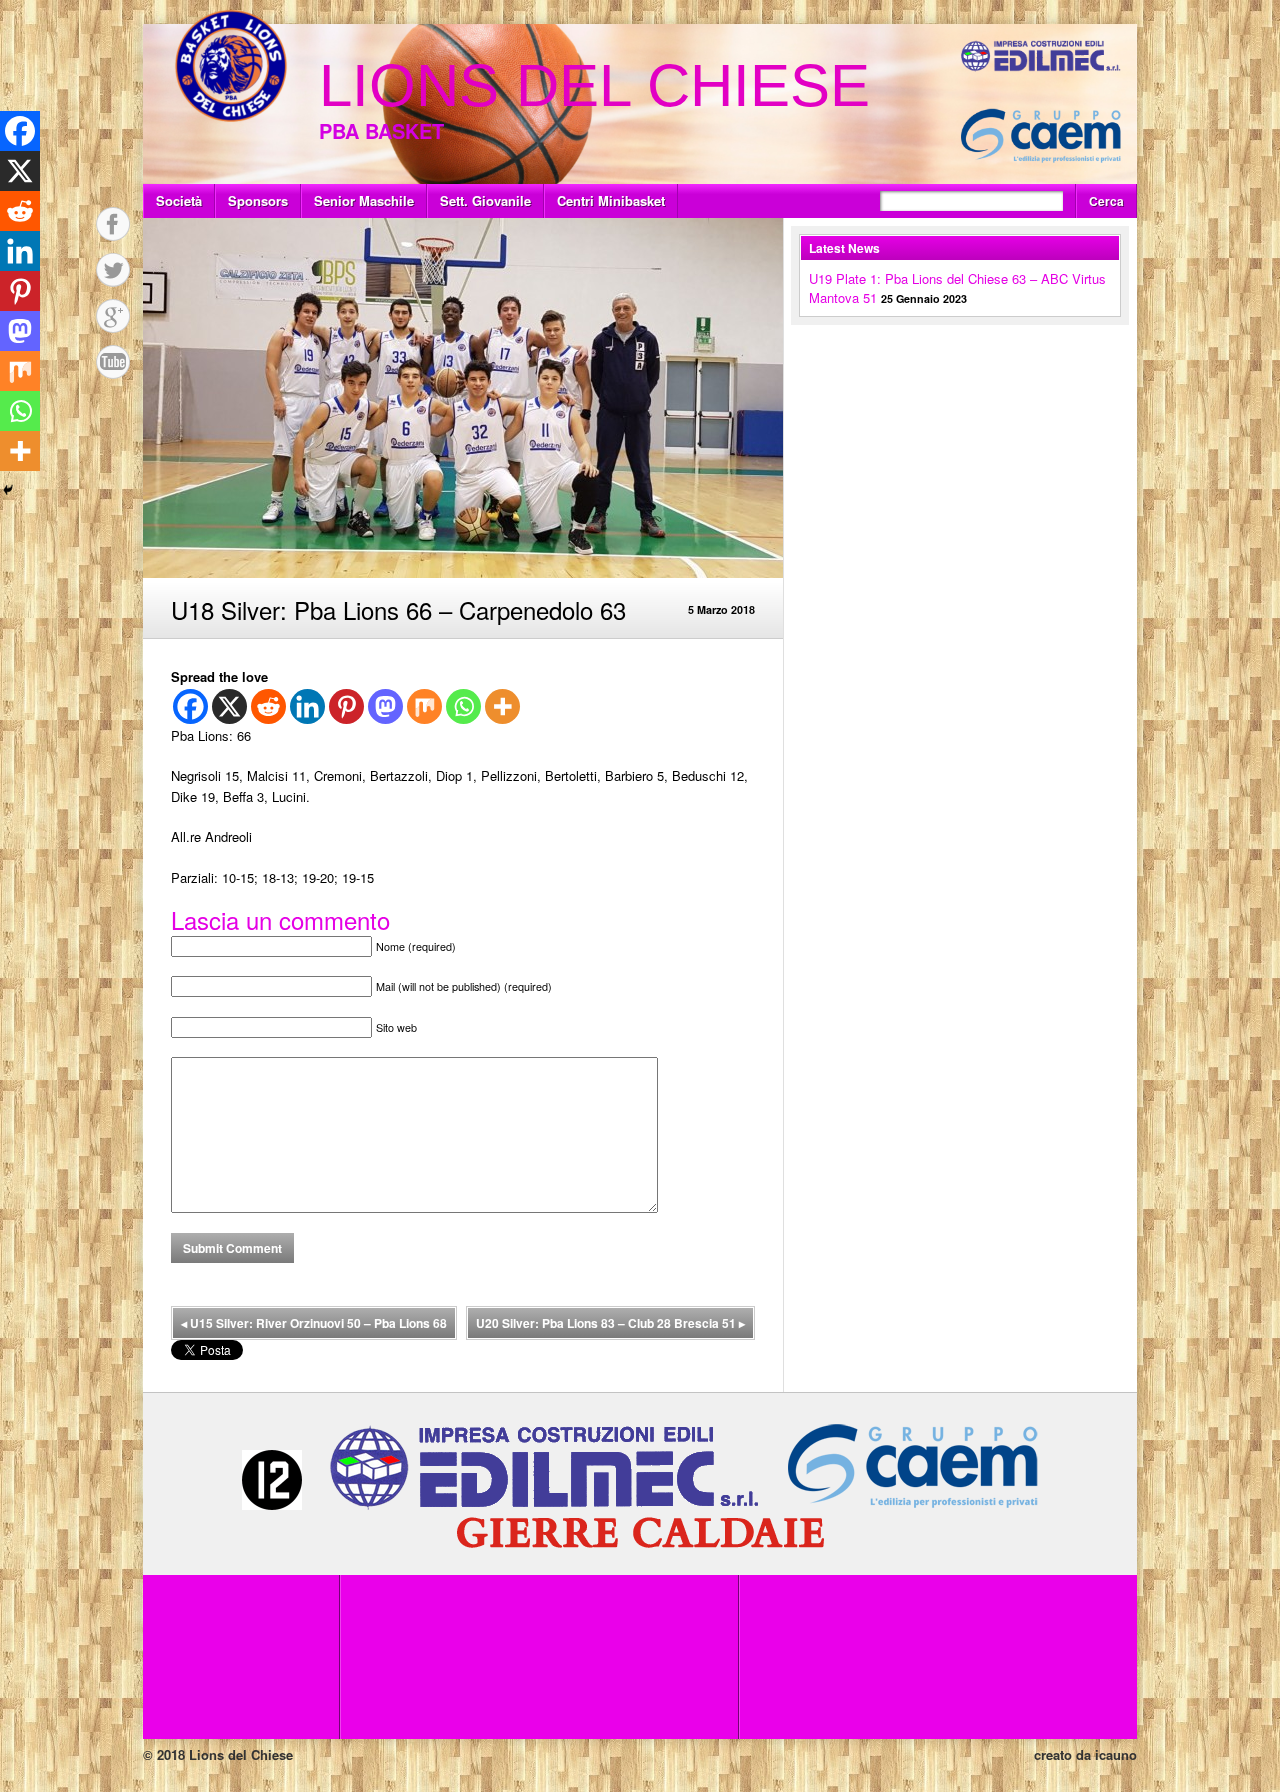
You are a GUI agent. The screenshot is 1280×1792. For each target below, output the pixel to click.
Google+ (113, 316)
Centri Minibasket (611, 200)
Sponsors (258, 200)
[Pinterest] (346, 706)
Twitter (113, 270)
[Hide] (8, 490)
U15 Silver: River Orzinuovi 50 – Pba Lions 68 (314, 1323)
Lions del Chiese (594, 85)
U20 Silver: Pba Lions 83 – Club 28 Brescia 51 (610, 1323)
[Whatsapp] (463, 706)
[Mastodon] (385, 706)
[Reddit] (268, 706)
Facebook (113, 224)
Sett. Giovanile (485, 200)
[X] (229, 706)
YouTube (113, 362)
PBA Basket (381, 130)
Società (179, 200)
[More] (502, 706)
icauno (1116, 1754)
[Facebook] (190, 706)
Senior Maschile (364, 200)
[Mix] (424, 706)
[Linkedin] (307, 706)
